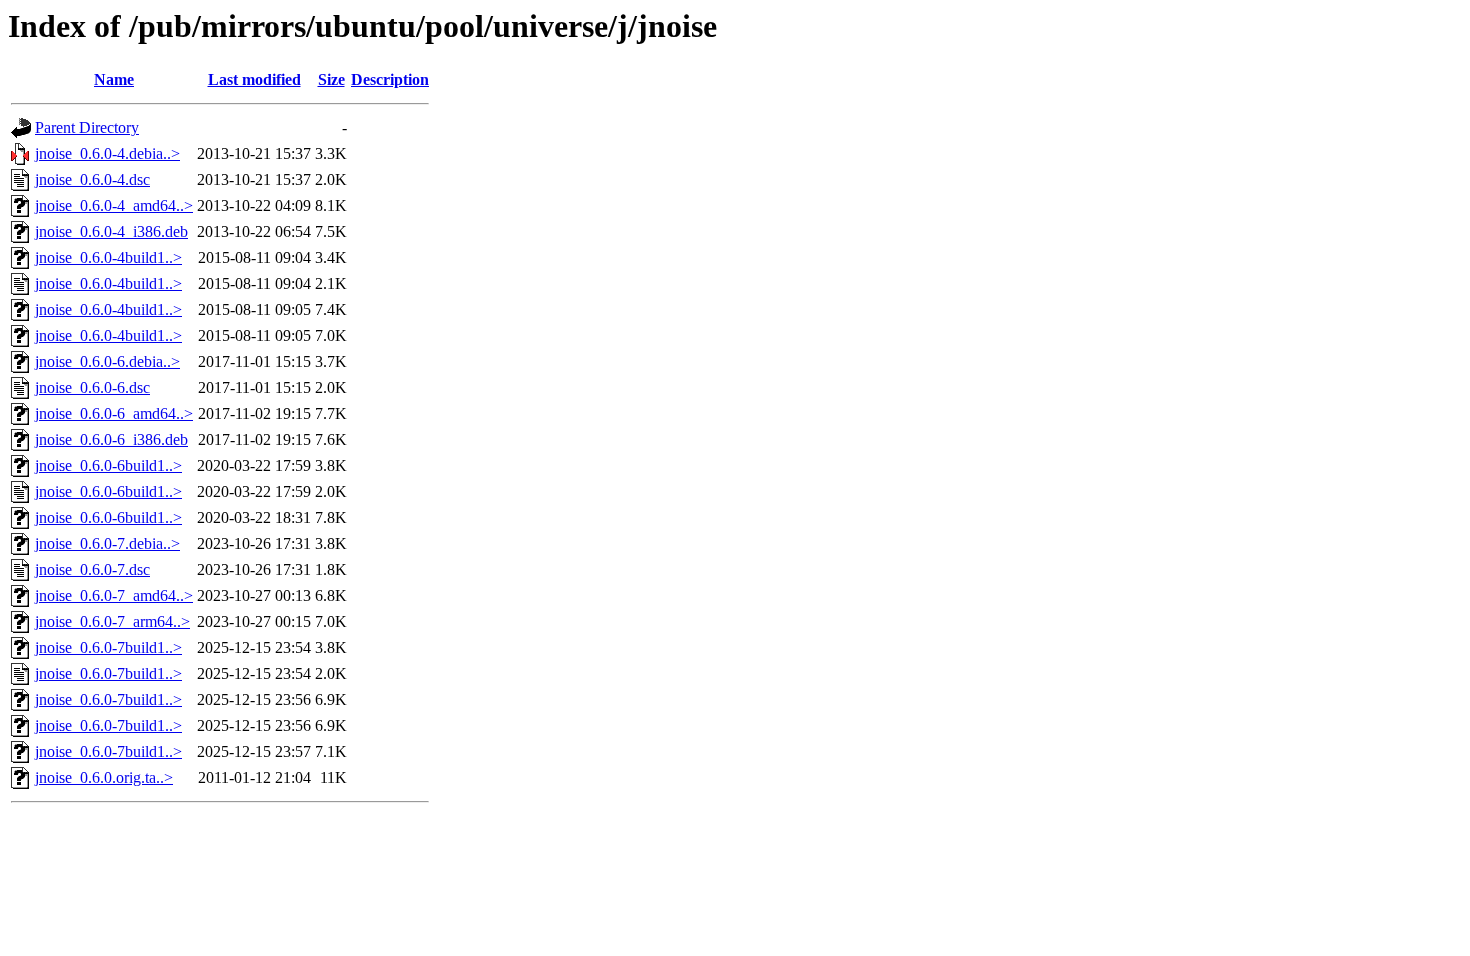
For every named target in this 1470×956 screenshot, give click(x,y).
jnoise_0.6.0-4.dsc (92, 179)
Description (390, 79)
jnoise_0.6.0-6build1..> (108, 465)
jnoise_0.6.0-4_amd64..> (114, 205)
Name (114, 79)
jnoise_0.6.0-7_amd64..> (114, 595)
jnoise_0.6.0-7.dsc (92, 569)
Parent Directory (87, 127)
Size (331, 79)
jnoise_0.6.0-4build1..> (108, 257)
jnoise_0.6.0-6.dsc (92, 387)
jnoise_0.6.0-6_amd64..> (114, 413)
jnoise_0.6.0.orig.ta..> (104, 777)
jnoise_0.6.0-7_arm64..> (112, 621)
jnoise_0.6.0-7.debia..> (107, 543)
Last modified (254, 79)
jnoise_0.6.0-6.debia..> (107, 361)
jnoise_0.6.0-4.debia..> (107, 153)
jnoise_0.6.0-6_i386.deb (111, 439)
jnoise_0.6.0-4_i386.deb (111, 231)
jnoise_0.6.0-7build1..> (108, 647)
